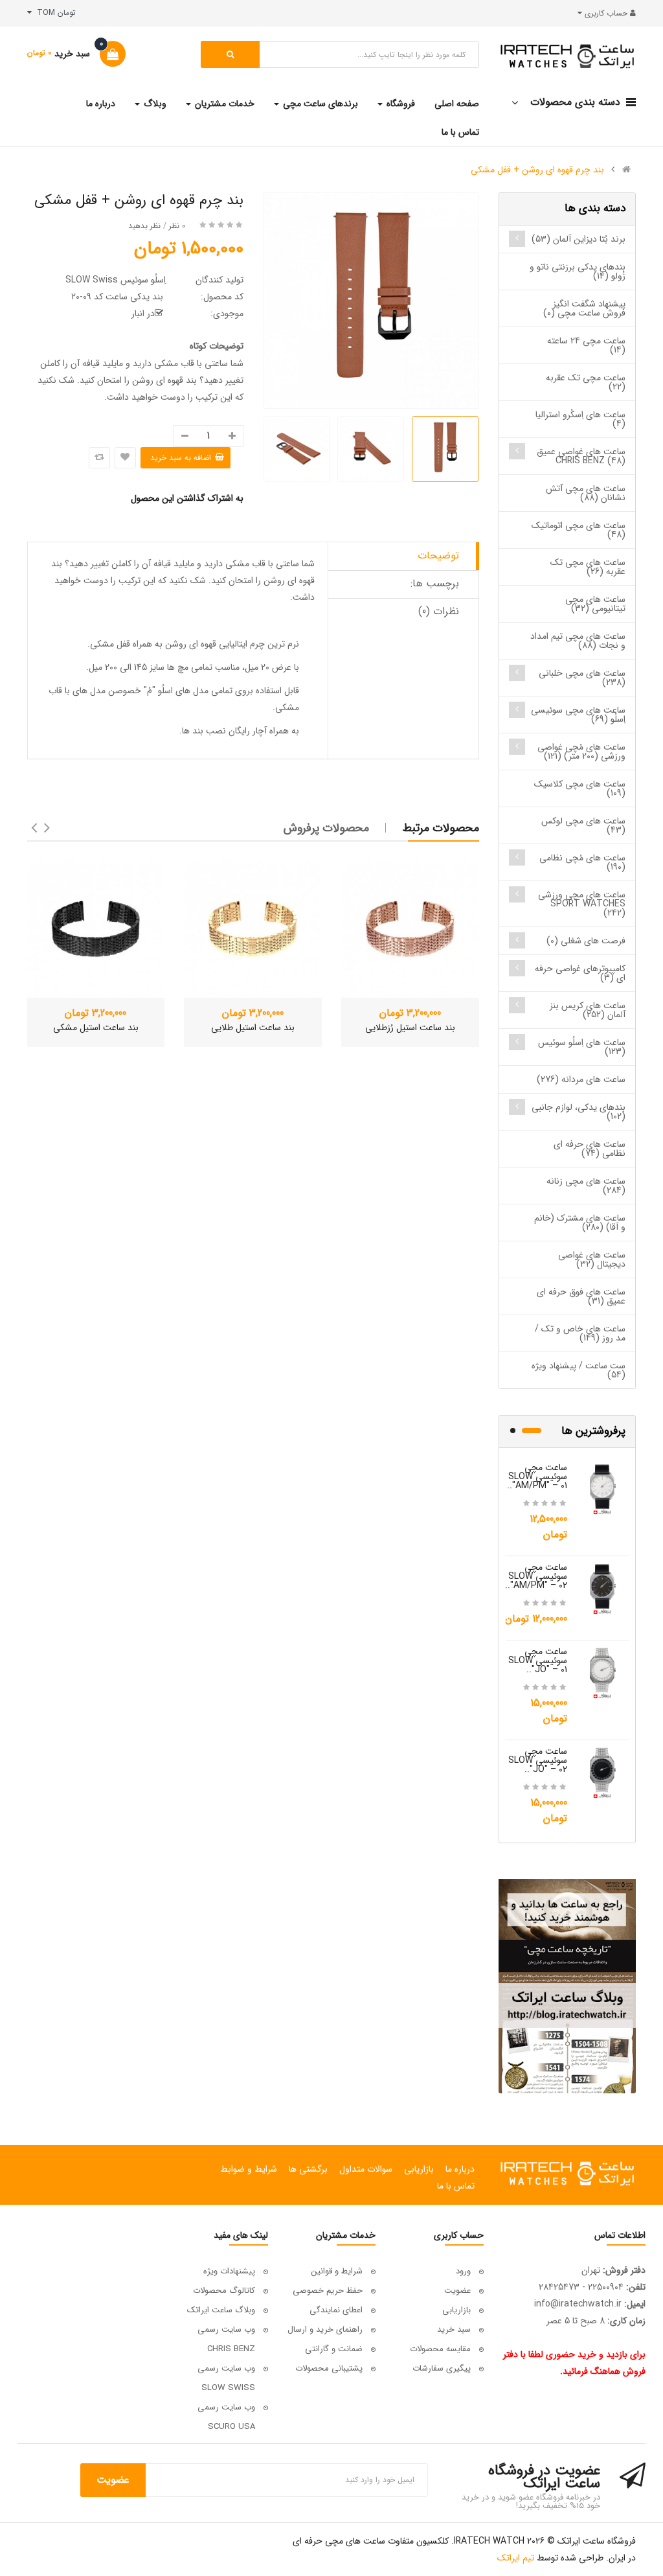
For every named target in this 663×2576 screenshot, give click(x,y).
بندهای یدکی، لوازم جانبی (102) (579, 1112)
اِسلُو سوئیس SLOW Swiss (116, 280)
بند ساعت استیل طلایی (253, 1028)
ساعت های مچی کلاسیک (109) (580, 788)
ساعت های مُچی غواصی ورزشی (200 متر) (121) (581, 752)
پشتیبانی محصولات (329, 2368)
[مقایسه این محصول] (99, 458)
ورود (463, 2271)
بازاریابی (419, 2169)
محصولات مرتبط (441, 828)
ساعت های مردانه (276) (581, 1079)
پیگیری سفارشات (442, 2368)
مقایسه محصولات (440, 2349)
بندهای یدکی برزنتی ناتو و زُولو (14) (578, 271)
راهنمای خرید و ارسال (325, 2329)
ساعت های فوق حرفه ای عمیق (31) (581, 1296)
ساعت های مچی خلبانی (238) (582, 678)
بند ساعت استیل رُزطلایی (410, 1028)
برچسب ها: (435, 583)
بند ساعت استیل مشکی (96, 1028)
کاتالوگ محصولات (224, 2291)
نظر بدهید (144, 226)
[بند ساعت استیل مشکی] (96, 929)
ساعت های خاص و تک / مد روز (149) (580, 1333)
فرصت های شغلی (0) (586, 941)
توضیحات (438, 556)
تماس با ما (456, 2186)
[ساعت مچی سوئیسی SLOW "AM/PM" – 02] (603, 1588)
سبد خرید (454, 2329)
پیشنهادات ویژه (229, 2271)
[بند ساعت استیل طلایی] (253, 929)
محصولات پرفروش (326, 828)
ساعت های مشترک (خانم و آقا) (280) (580, 1223)
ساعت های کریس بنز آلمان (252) (588, 1010)
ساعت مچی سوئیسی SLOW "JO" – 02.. (538, 1760)
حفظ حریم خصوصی (328, 2291)
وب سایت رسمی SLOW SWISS (226, 2378)
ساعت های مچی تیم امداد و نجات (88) (578, 641)
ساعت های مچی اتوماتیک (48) (579, 530)
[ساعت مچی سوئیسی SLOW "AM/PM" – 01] (603, 1488)
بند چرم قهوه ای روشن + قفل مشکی (537, 170)
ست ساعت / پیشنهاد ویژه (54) (579, 1370)
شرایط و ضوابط (249, 2169)
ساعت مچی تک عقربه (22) (586, 382)
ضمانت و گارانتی (334, 2349)
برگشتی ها (308, 2169)
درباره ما (460, 2169)
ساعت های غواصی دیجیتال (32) (592, 1259)
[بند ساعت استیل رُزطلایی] (410, 929)
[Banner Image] (567, 1986)
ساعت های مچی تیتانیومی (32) (595, 604)
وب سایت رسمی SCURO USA (226, 2417)
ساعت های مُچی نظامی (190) (582, 862)
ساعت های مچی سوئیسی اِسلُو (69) (578, 715)
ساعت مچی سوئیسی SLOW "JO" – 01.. (538, 1661)
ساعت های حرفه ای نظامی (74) (590, 1149)
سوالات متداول (366, 2169)
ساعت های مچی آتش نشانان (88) (586, 493)
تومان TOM (54, 13)
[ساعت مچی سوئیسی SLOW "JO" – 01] (603, 1672)
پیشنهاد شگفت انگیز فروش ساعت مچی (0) (584, 308)
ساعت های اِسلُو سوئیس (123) (582, 1047)
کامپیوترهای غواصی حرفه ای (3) (580, 973)
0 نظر (177, 226)
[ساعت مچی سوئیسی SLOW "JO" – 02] (603, 1772)
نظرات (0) (439, 611)
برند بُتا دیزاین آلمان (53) (579, 239)
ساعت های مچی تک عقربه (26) (588, 567)
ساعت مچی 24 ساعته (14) (586, 345)
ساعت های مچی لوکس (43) (583, 825)
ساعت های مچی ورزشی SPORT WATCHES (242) (582, 904)
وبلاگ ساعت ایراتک (221, 2310)
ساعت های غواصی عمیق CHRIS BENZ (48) (581, 456)
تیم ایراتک (516, 2558)
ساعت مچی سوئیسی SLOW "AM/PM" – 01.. (537, 1477)
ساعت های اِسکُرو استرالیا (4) (580, 419)
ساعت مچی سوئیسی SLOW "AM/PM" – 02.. (536, 1576)
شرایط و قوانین (337, 2271)
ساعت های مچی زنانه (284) (586, 1186)
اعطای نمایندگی (336, 2310)
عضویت (457, 2291)
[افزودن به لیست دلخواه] (125, 458)
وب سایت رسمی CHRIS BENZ (226, 2339)
